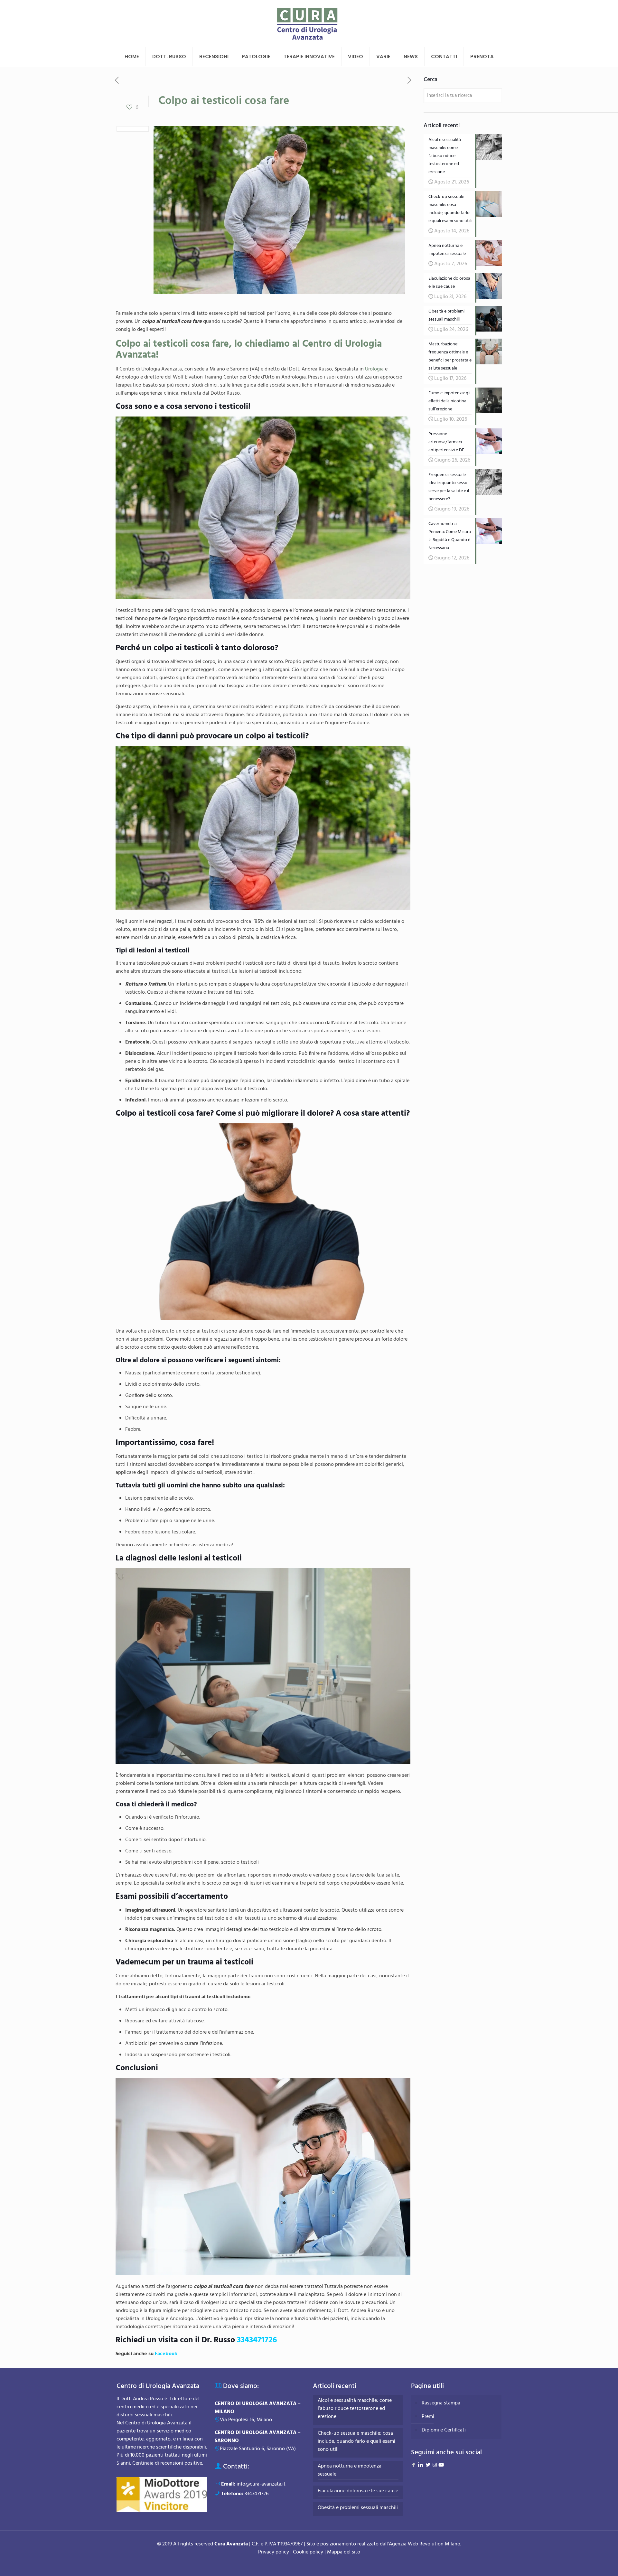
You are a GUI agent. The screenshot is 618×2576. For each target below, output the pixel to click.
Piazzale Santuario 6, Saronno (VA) (258, 2449)
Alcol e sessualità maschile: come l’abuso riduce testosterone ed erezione (355, 2409)
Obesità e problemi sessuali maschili (358, 2508)
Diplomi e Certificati (444, 2430)
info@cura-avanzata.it (261, 2484)
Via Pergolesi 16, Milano (246, 2420)
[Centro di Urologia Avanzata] (309, 23)
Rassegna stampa (441, 2403)
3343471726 (257, 2340)
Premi (428, 2417)
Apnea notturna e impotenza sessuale (350, 2470)
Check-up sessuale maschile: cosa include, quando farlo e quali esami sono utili (356, 2442)
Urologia (374, 369)
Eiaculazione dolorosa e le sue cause (358, 2491)
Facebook (166, 2354)
